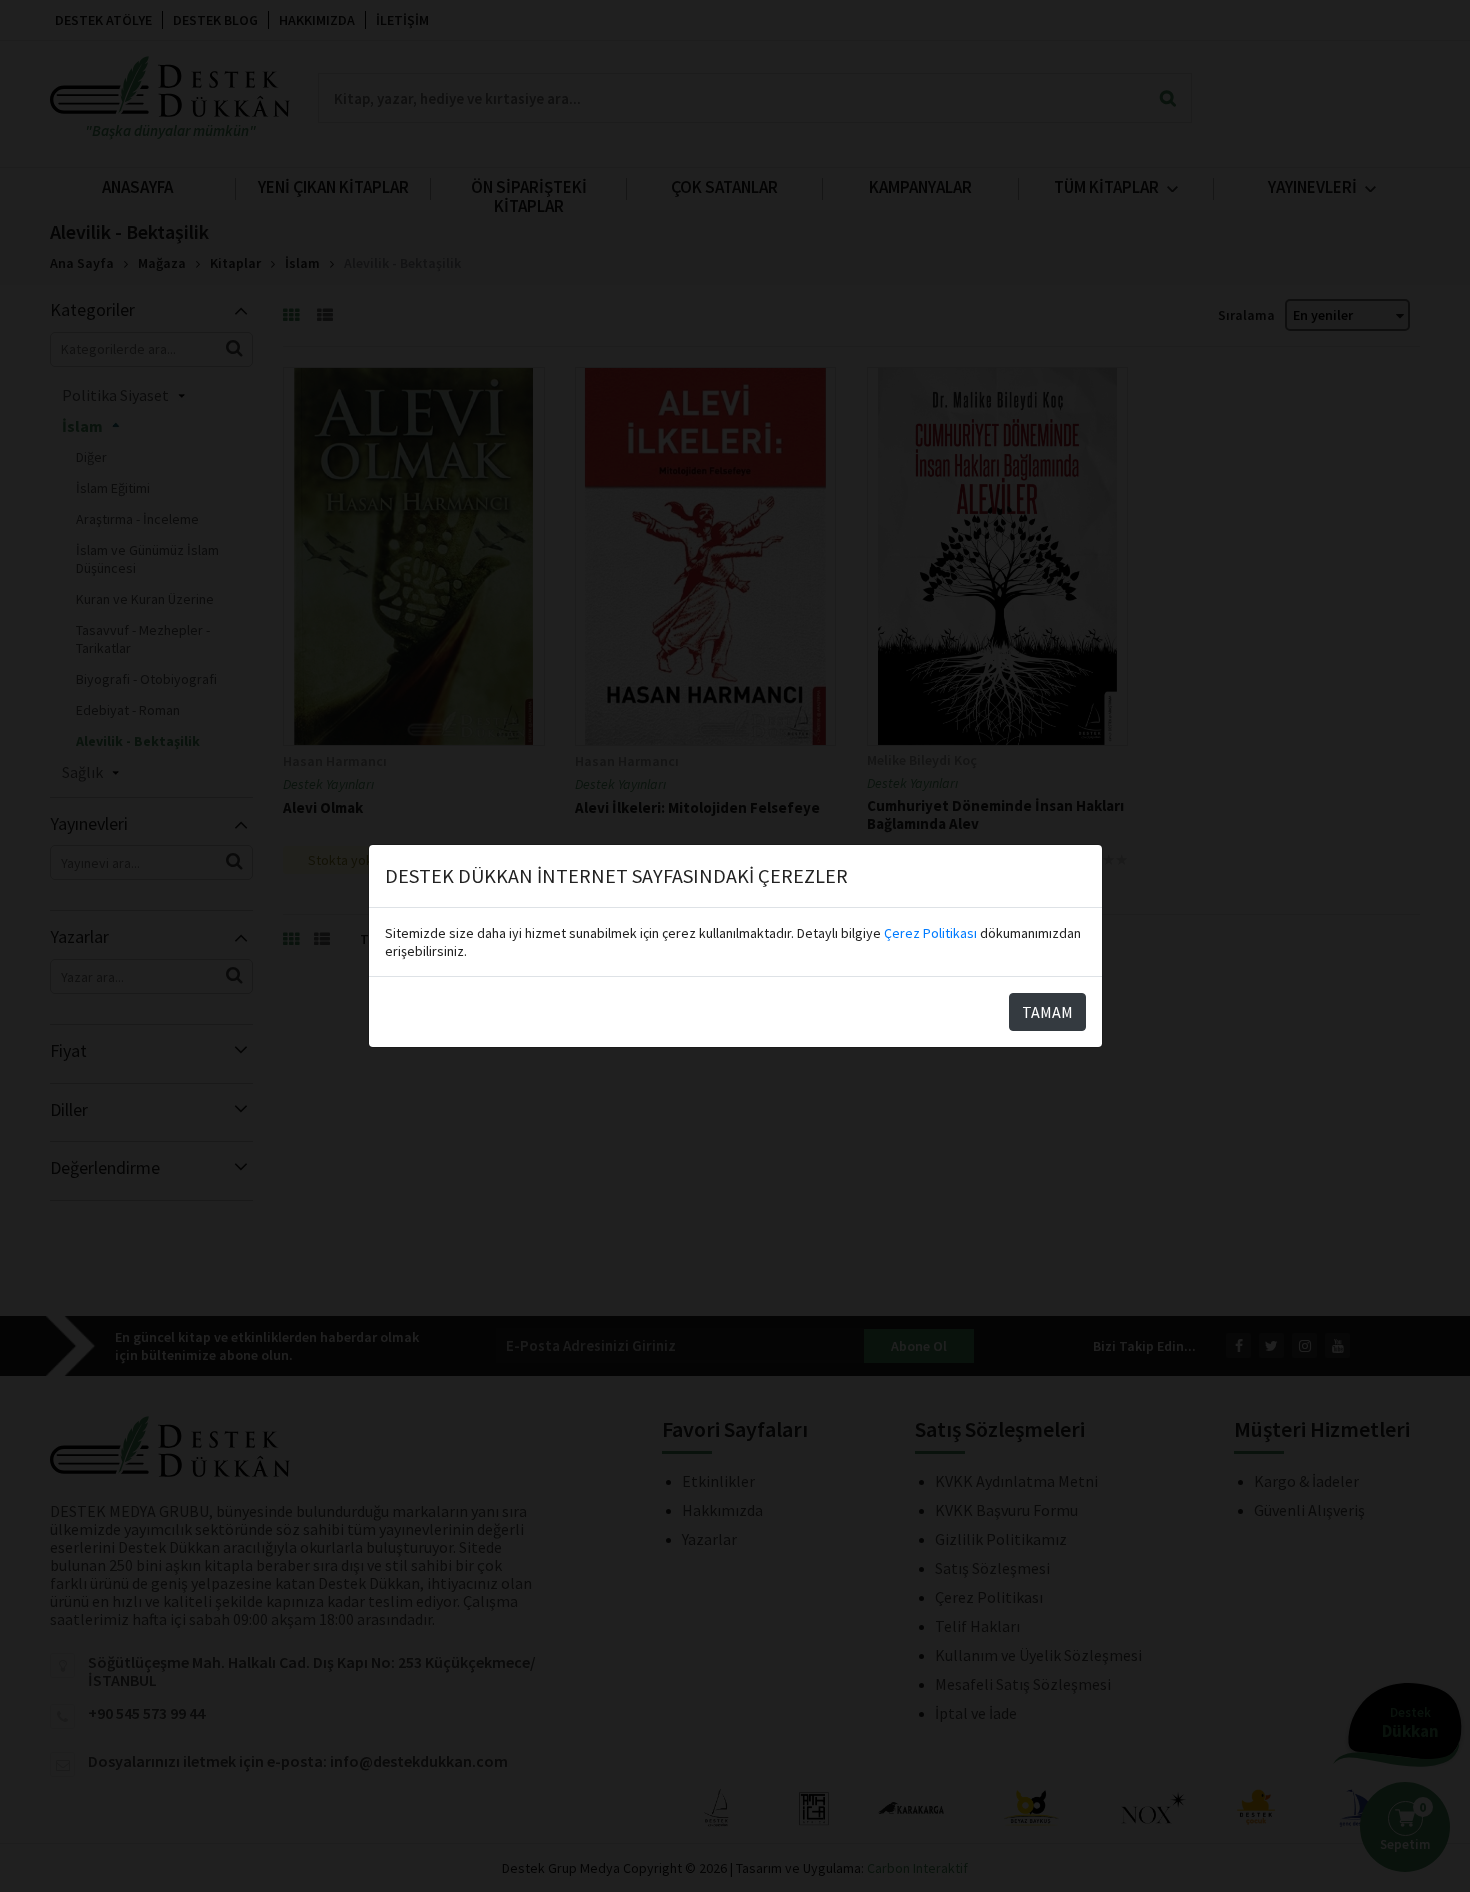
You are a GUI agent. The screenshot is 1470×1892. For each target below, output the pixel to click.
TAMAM (1047, 1012)
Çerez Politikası (930, 933)
